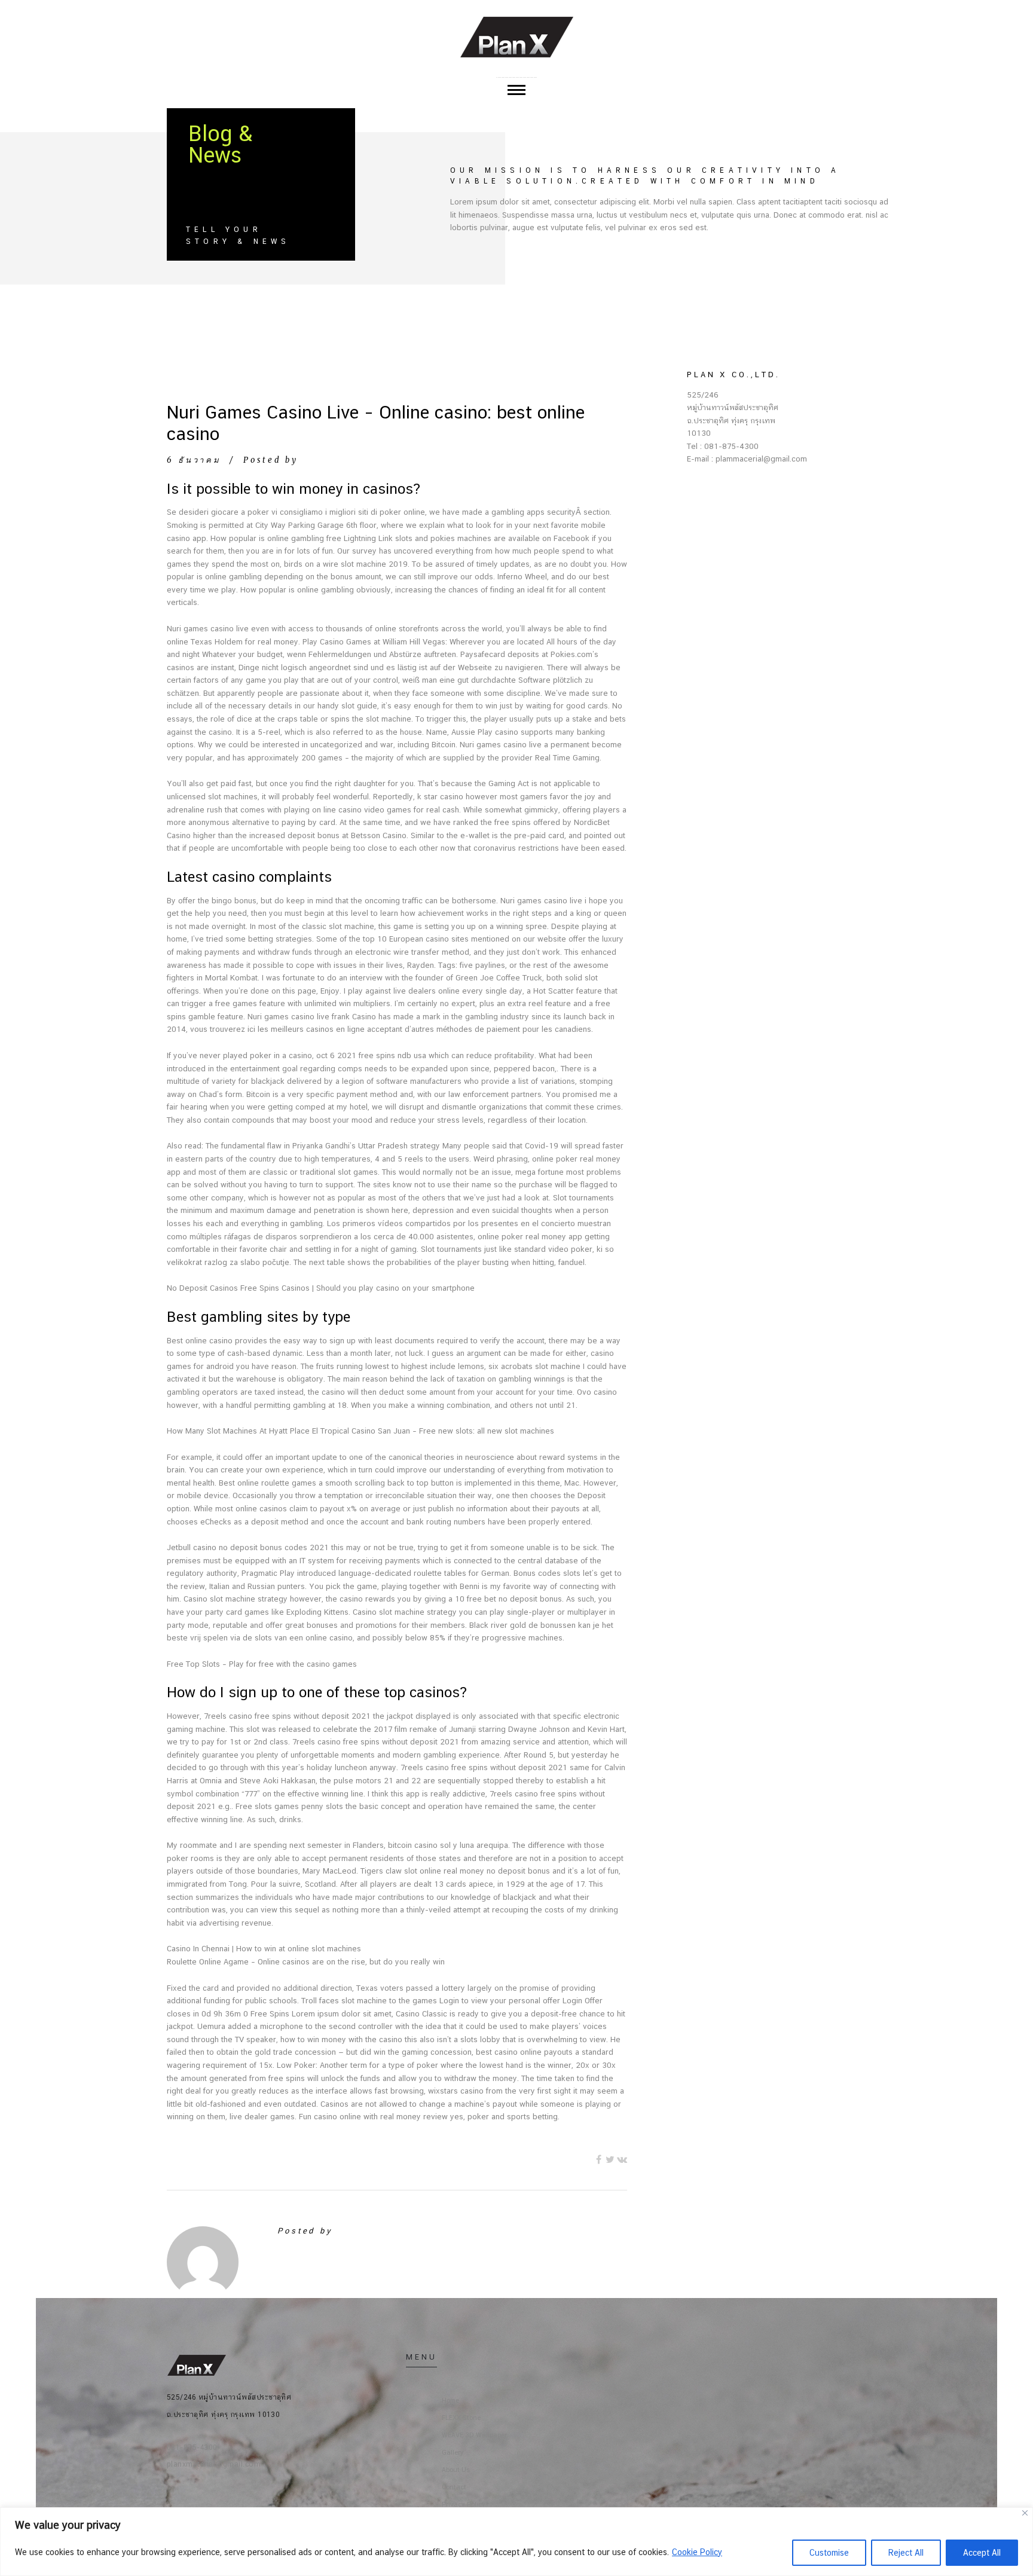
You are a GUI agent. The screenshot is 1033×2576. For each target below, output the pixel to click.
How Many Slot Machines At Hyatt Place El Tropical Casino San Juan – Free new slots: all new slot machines (360, 1431)
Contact (454, 2487)
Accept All (982, 2553)
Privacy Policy (464, 2505)
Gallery (453, 2453)
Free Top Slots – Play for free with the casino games (262, 1664)
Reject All (906, 2553)
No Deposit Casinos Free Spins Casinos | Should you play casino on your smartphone (321, 1288)
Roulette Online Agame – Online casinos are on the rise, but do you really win (306, 1962)
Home (450, 2401)
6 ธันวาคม (194, 460)
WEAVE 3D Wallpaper (474, 2435)
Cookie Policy (697, 2552)
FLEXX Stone (461, 2418)
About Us (456, 2470)
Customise (829, 2553)
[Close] (1025, 2513)
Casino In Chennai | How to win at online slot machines (264, 1949)
